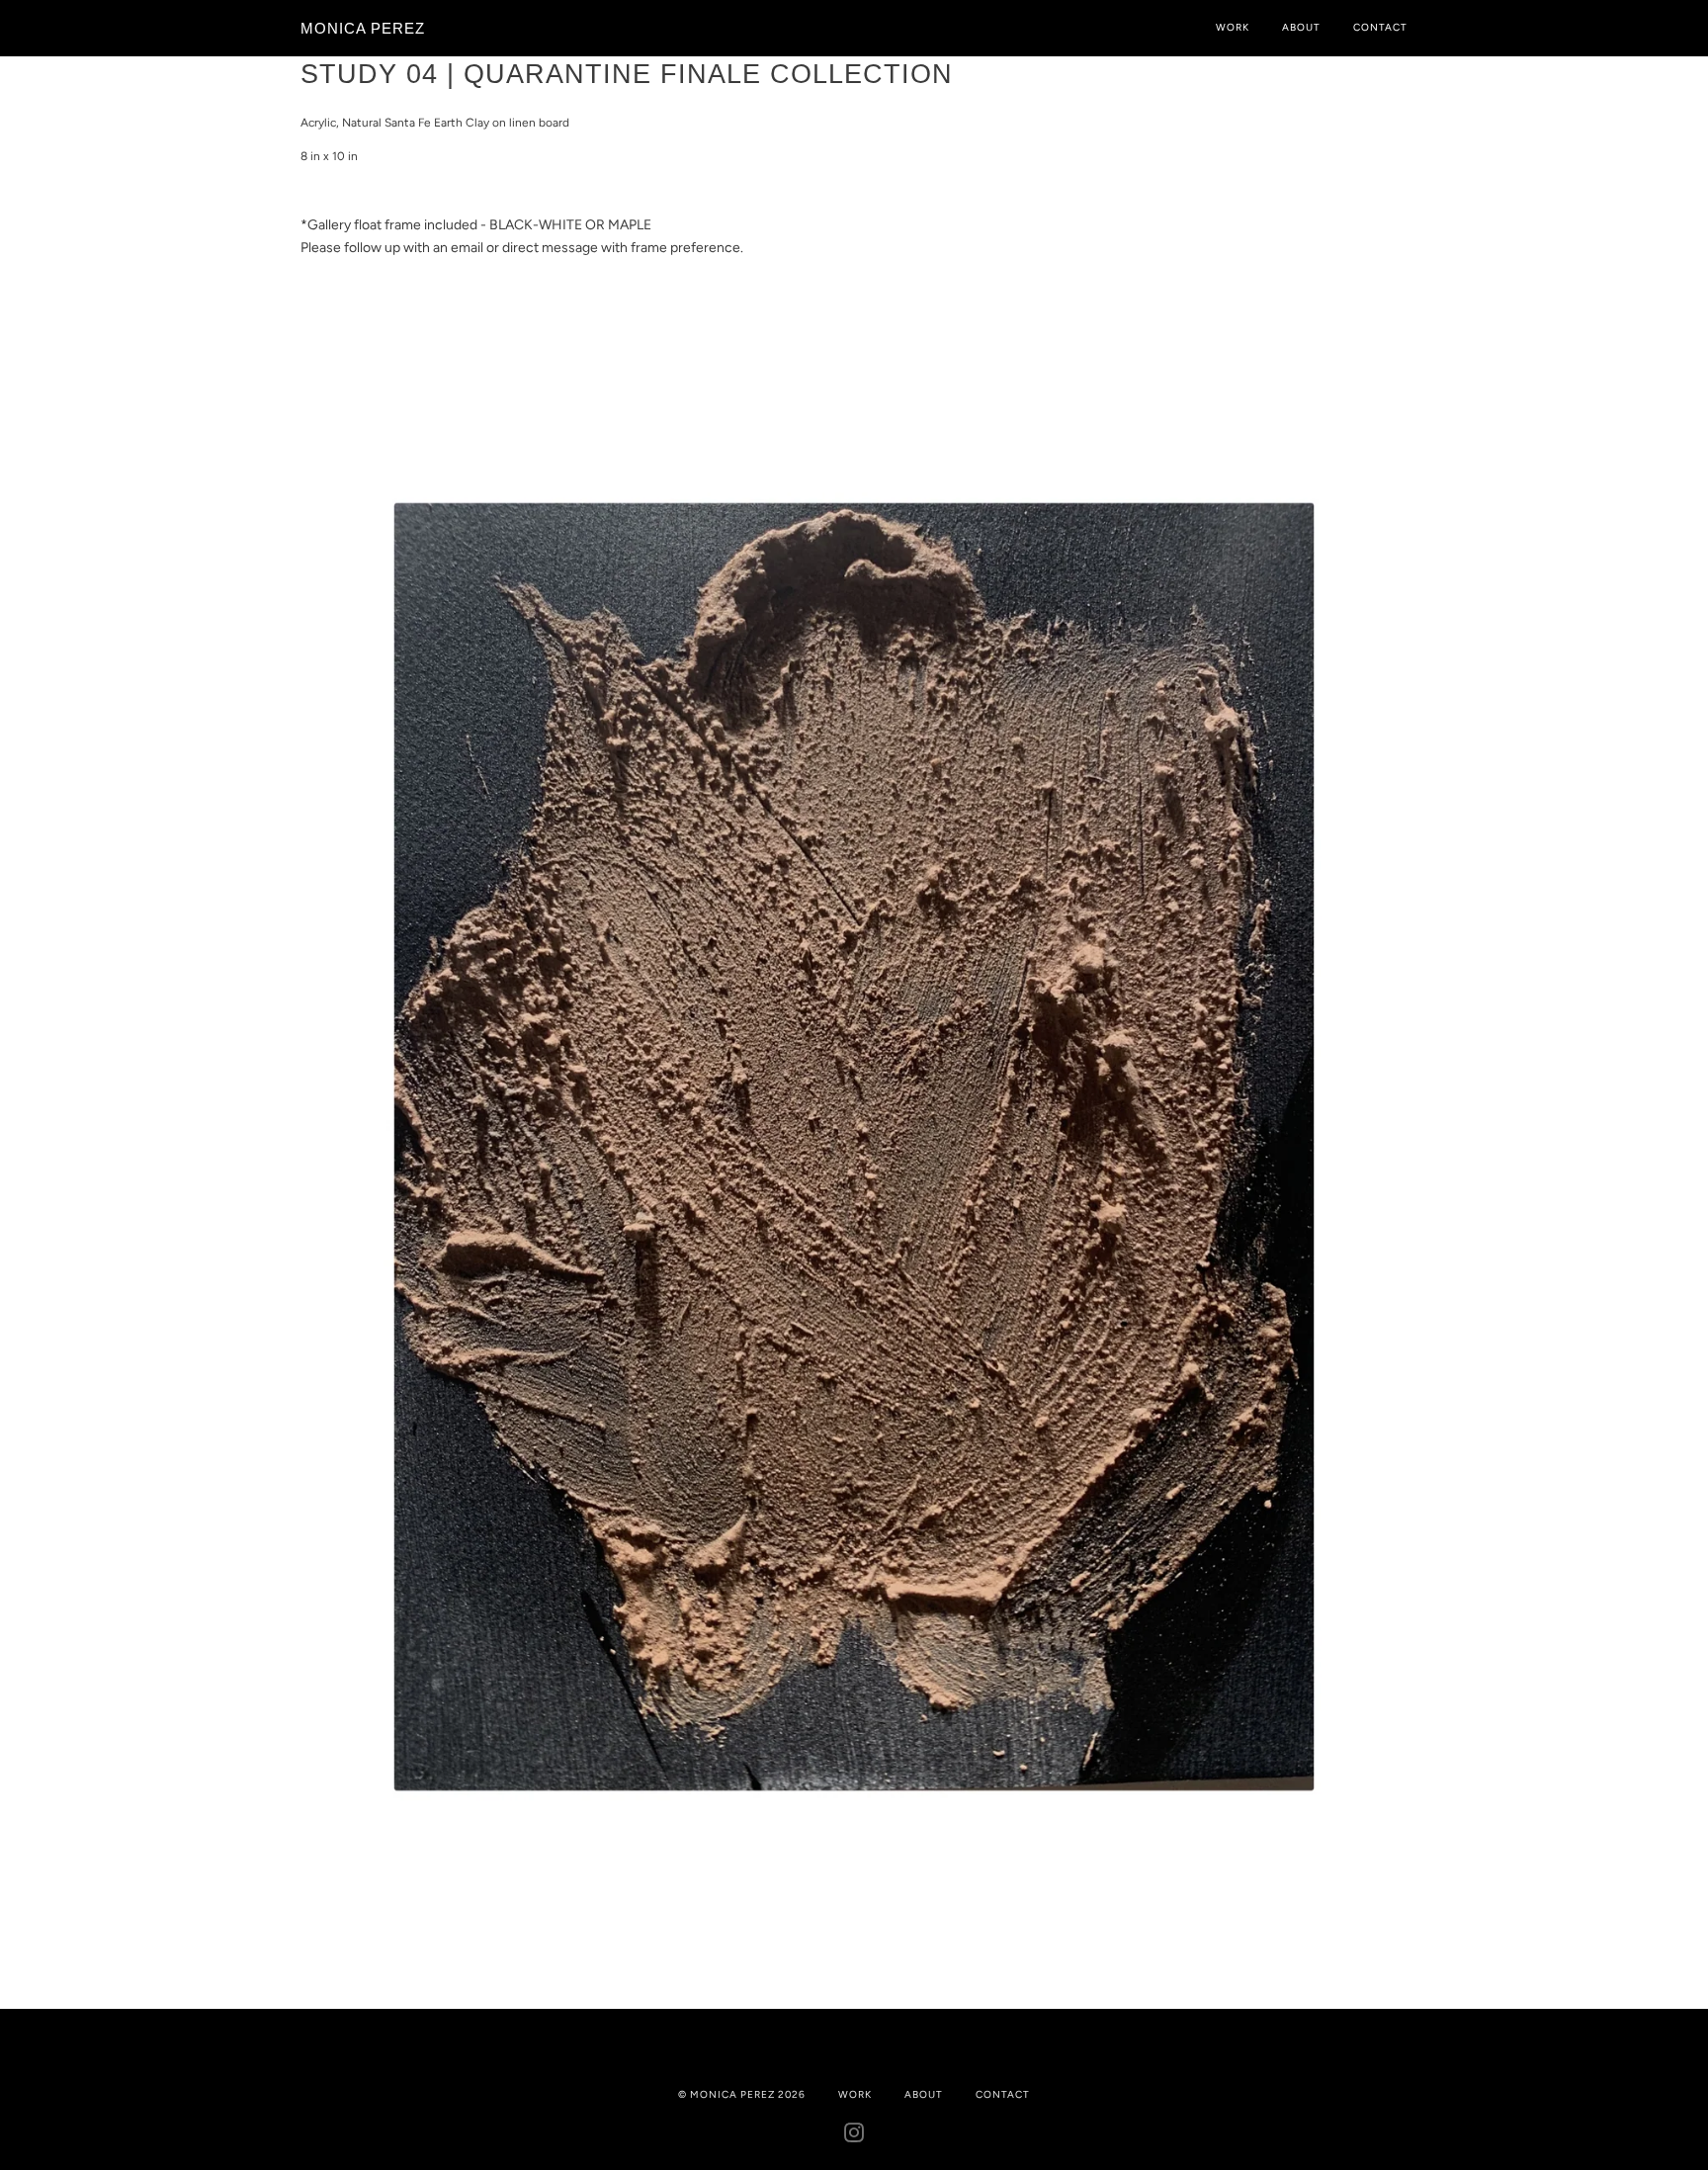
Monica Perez (363, 28)
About (1301, 27)
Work (1233, 27)
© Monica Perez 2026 (742, 2094)
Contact (1380, 27)
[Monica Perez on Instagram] (854, 2137)
